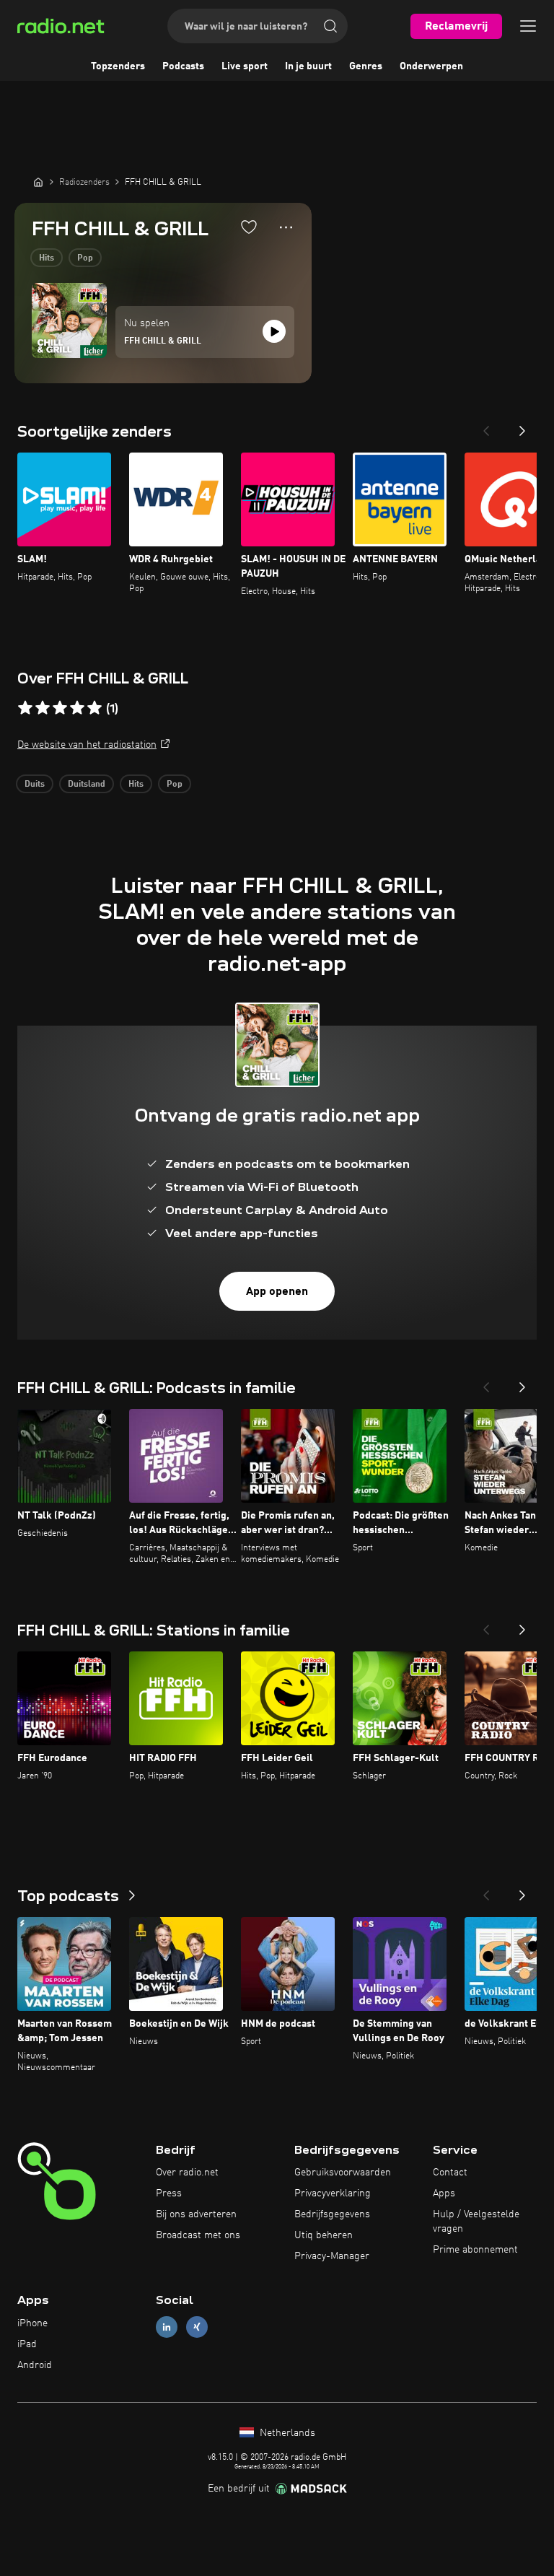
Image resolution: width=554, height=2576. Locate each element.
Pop (85, 258)
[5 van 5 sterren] (94, 708)
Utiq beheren (324, 2235)
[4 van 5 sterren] (77, 708)
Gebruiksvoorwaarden (343, 2173)
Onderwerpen (431, 66)
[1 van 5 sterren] (25, 708)
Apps (444, 2193)
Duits (35, 785)
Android (35, 2365)
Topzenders (118, 66)
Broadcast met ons (198, 2235)
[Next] (522, 427)
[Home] (38, 182)
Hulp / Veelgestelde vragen (476, 2222)
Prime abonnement (475, 2250)
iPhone (32, 2323)
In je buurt (308, 66)
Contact (450, 2173)
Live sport (245, 66)
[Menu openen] (528, 26)
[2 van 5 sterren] (43, 708)
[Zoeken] (330, 26)
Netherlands (286, 2433)
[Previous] (486, 427)
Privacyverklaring (333, 2193)
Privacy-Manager (332, 2256)
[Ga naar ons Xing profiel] (197, 2327)
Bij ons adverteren (196, 2214)
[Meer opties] (286, 227)
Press (169, 2193)
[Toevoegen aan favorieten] (249, 227)
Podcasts (183, 66)
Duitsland (87, 785)
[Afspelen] (274, 331)
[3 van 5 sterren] (60, 708)
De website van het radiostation (87, 745)
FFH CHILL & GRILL (163, 341)
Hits (47, 258)
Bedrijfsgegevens (332, 2214)
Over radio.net (187, 2173)
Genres (366, 66)
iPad (27, 2344)
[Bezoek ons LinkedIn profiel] (167, 2327)
